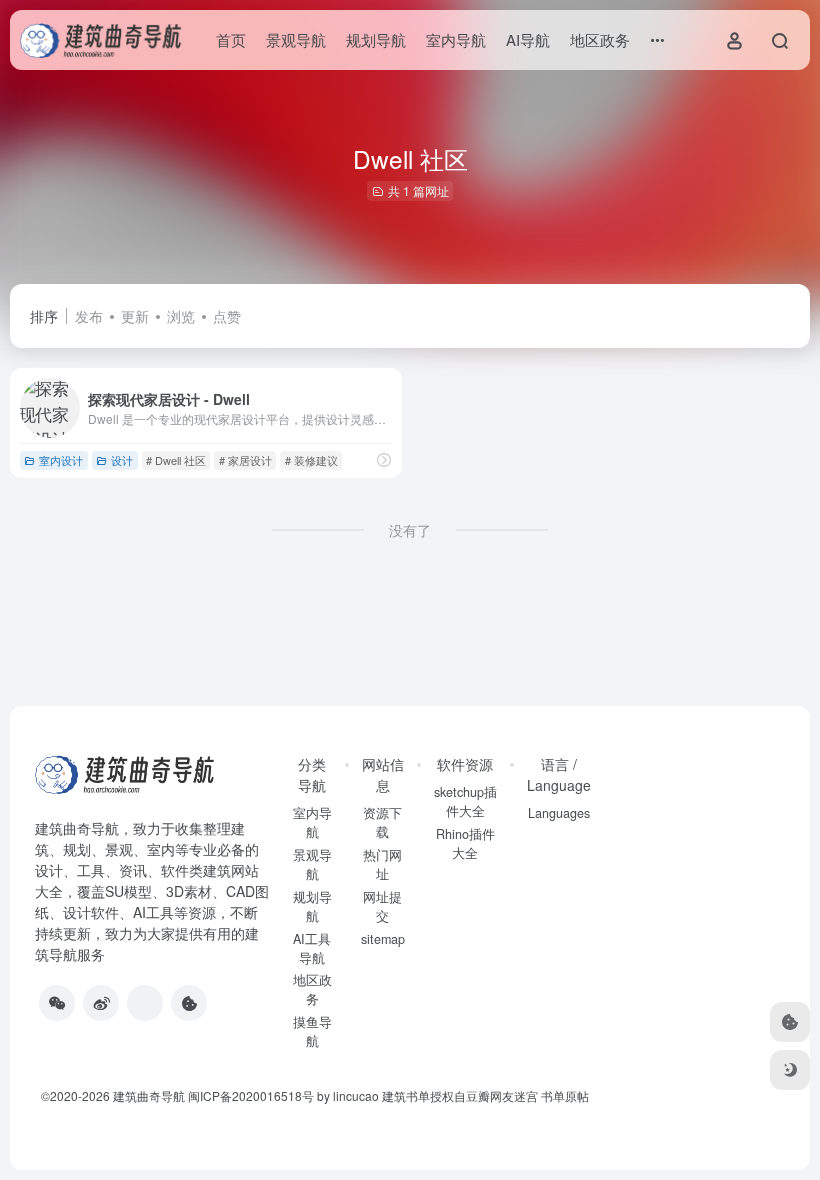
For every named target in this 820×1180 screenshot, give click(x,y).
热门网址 (382, 864)
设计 (122, 460)
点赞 (227, 316)
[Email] (145, 1003)
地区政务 (600, 39)
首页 (231, 39)
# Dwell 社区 (176, 460)
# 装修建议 (311, 460)
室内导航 (456, 39)
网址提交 (382, 906)
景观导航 (296, 39)
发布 (89, 316)
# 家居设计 (245, 460)
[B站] (189, 1003)
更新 (135, 316)
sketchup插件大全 (465, 801)
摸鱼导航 (312, 1031)
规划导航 (376, 39)
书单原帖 (565, 1095)
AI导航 (528, 39)
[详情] (384, 459)
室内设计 (61, 460)
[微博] (101, 1003)
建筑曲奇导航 (77, 828)
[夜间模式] (790, 1070)
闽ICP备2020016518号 (251, 1095)
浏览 (181, 316)
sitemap (383, 939)
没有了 (410, 530)
